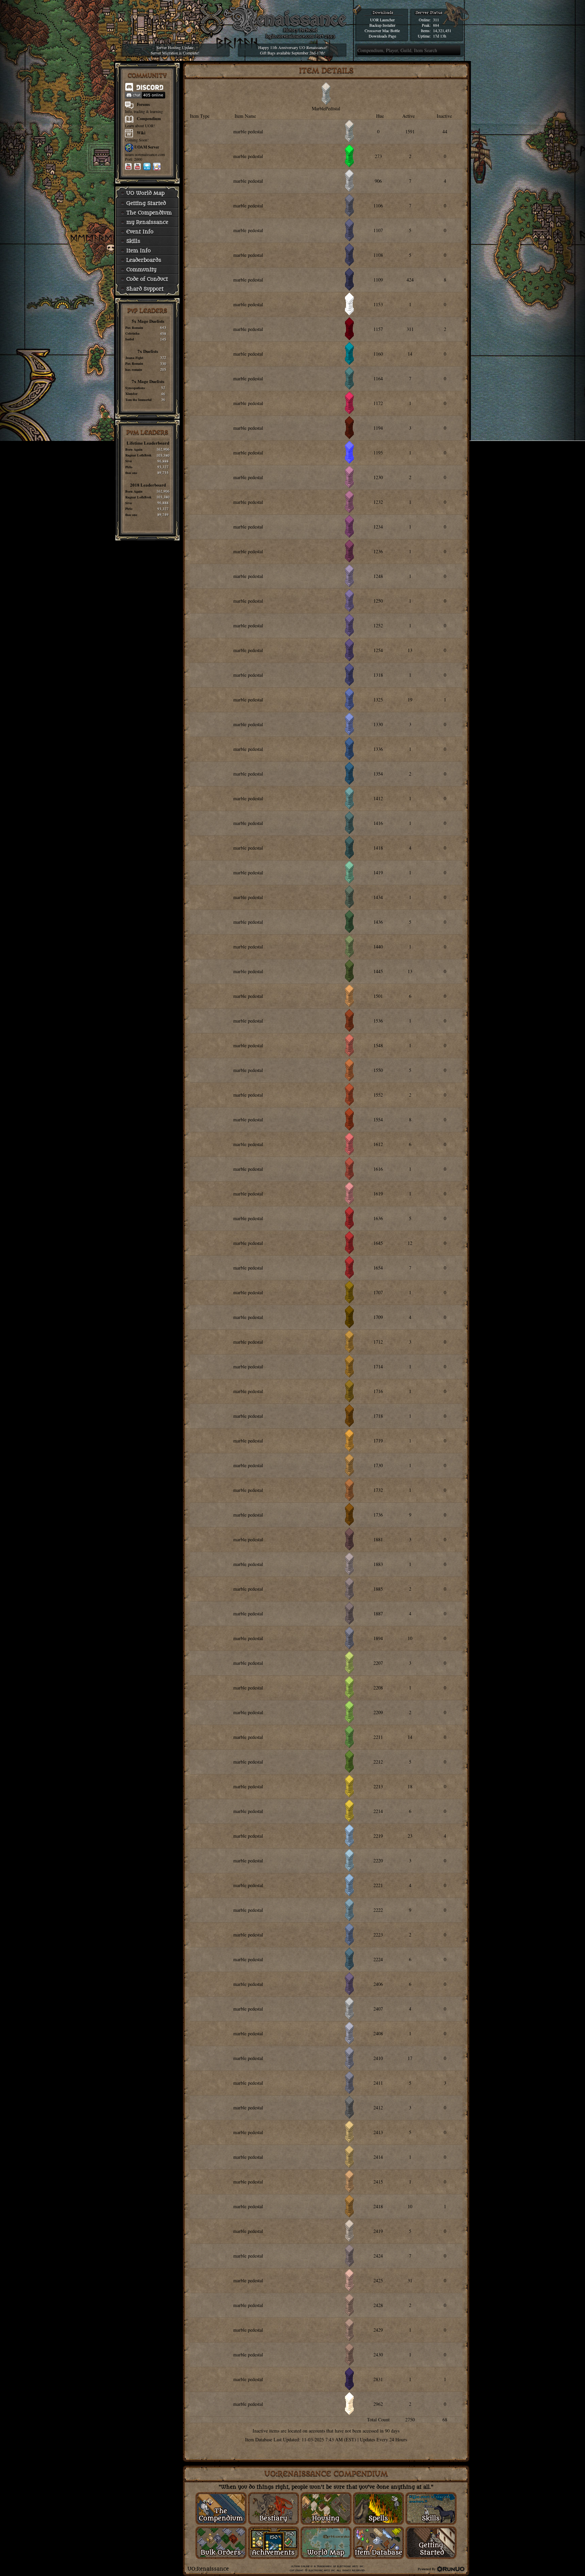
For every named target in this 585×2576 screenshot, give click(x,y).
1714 (378, 1367)
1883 (378, 1564)
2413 (378, 2132)
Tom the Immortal (138, 400)
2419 (378, 2231)
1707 (378, 1292)
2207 (378, 1663)
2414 (378, 2157)
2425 (378, 2280)
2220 (378, 1861)
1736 (378, 1515)
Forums (143, 104)
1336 (378, 749)
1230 (378, 477)
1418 (378, 848)
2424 (378, 2256)
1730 (378, 1465)
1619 (378, 1194)
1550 (378, 1070)
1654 (378, 1268)
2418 (378, 2206)
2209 (378, 1712)
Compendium (149, 119)
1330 (378, 724)
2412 (378, 2108)
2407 (378, 2009)
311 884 (436, 22)
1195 (378, 453)
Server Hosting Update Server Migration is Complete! (175, 50)
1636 (378, 1218)
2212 (378, 1762)
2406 (378, 1984)
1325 (378, 700)
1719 (378, 1441)
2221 (378, 1885)
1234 (378, 527)
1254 (378, 650)
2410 (378, 2058)
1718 (378, 1416)
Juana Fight (134, 358)
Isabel (130, 339)
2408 (378, 2033)
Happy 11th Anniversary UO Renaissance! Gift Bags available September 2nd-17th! (293, 50)
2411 (378, 2083)
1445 (378, 971)
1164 (378, 378)
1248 (378, 576)
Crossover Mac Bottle (382, 30)
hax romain (134, 369)
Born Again (134, 449)
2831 (378, 2379)
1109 (378, 280)
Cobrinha (132, 333)
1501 (378, 996)
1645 (378, 1243)
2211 (378, 1737)
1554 (378, 1119)
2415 (378, 2182)
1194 (378, 428)
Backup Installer (382, 25)
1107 (378, 230)
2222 (378, 1910)
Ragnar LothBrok (138, 455)
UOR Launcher (382, 20)
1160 (378, 354)
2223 (378, 1935)
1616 (378, 1169)
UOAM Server (147, 147)
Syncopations (135, 388)
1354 (378, 774)
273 (378, 156)
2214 (378, 1811)
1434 (378, 897)
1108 (378, 255)
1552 (378, 1095)
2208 (378, 1688)
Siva (128, 461)
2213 (378, 1786)
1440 (378, 947)
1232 (378, 502)
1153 (378, 304)
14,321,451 (442, 30)
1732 (378, 1490)
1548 (378, 1045)
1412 (378, 798)
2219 (378, 1836)
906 (378, 181)
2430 (378, 2355)
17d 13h (440, 36)
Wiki (141, 133)
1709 (378, 1317)
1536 (378, 1021)
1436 (378, 922)
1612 (378, 1144)
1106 (378, 206)
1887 (378, 1614)
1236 (378, 551)
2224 (378, 1959)
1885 (378, 1589)
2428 (378, 2305)
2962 (378, 2404)
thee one (131, 473)
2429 (378, 2330)
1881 (378, 1539)
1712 (378, 1342)
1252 (378, 625)
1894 (378, 1638)
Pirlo (129, 467)
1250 (378, 601)
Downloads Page (382, 36)
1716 (378, 1391)
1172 (378, 403)
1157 (378, 329)
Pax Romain (134, 328)
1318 (378, 675)
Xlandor (131, 394)
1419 (378, 872)
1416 (378, 823)
